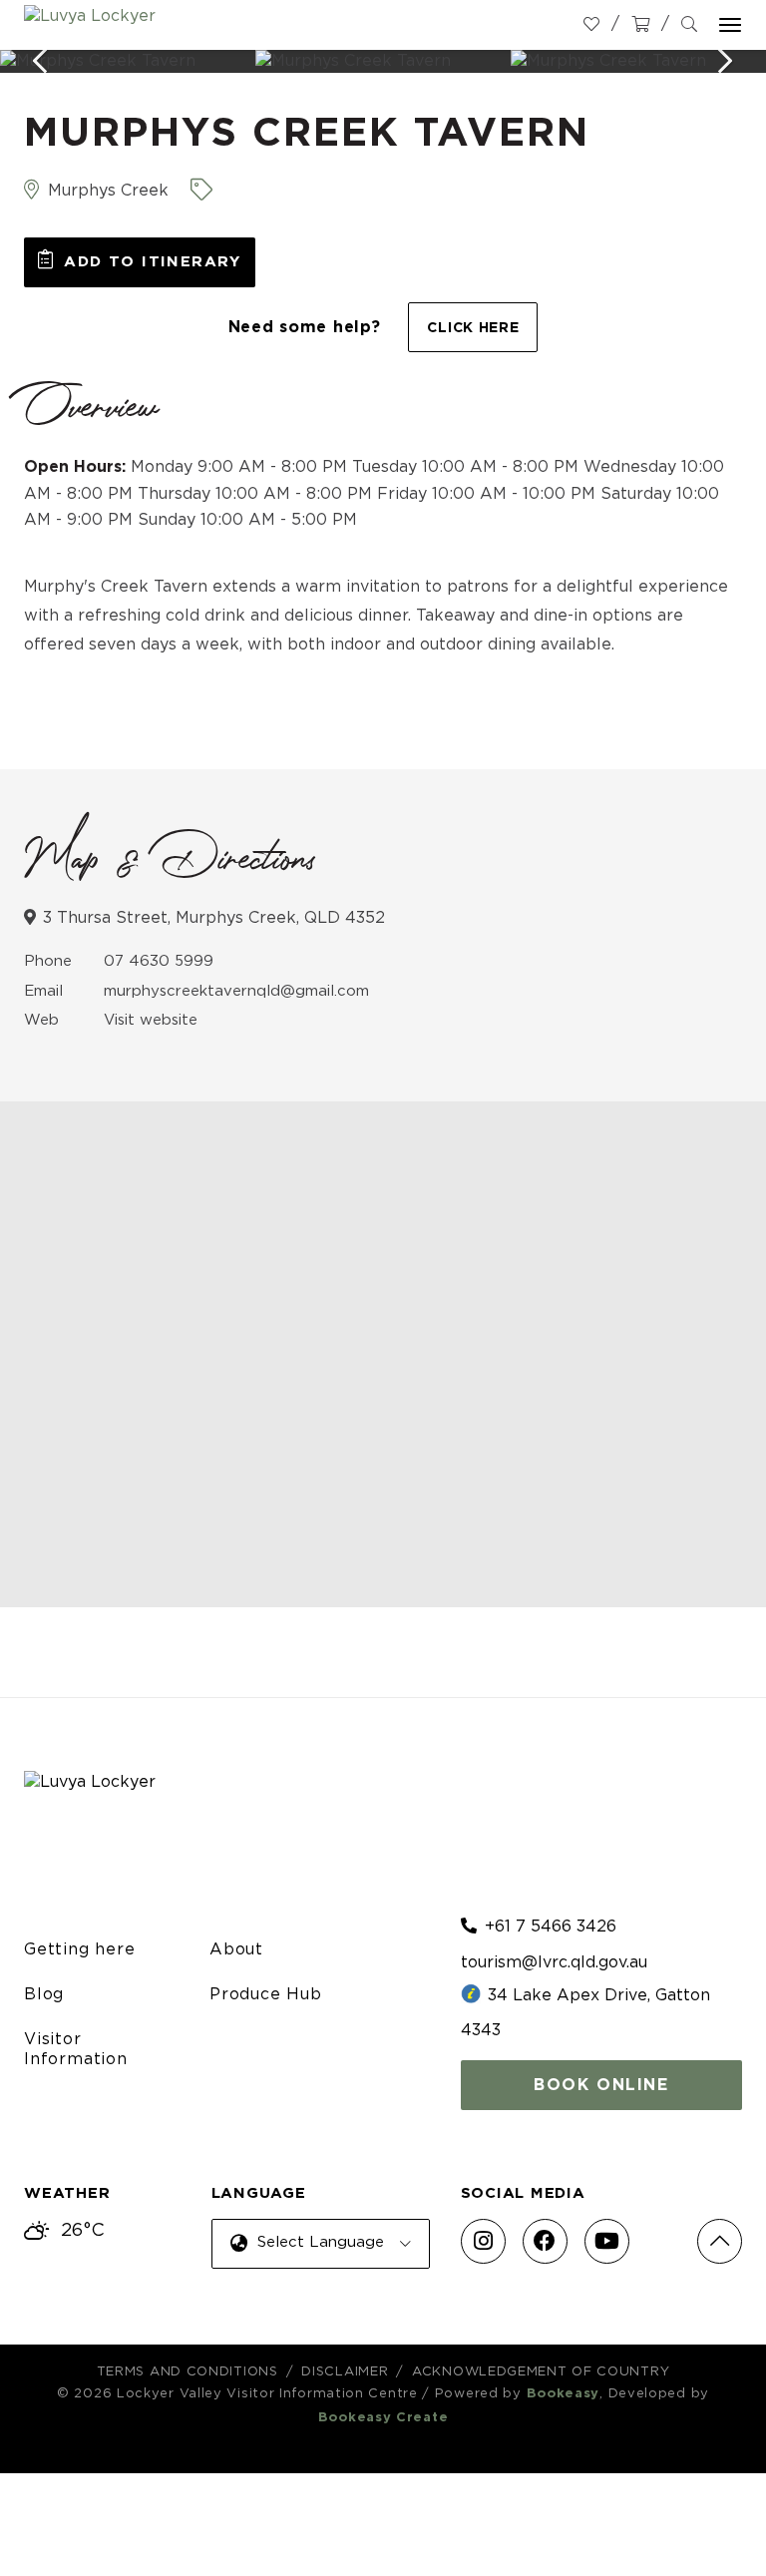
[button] (140, 262)
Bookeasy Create (383, 2418)
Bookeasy (564, 2394)
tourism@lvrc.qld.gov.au (554, 1962)
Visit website (151, 1020)
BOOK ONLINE (601, 2085)
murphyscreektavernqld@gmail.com (236, 991)
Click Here (473, 328)
